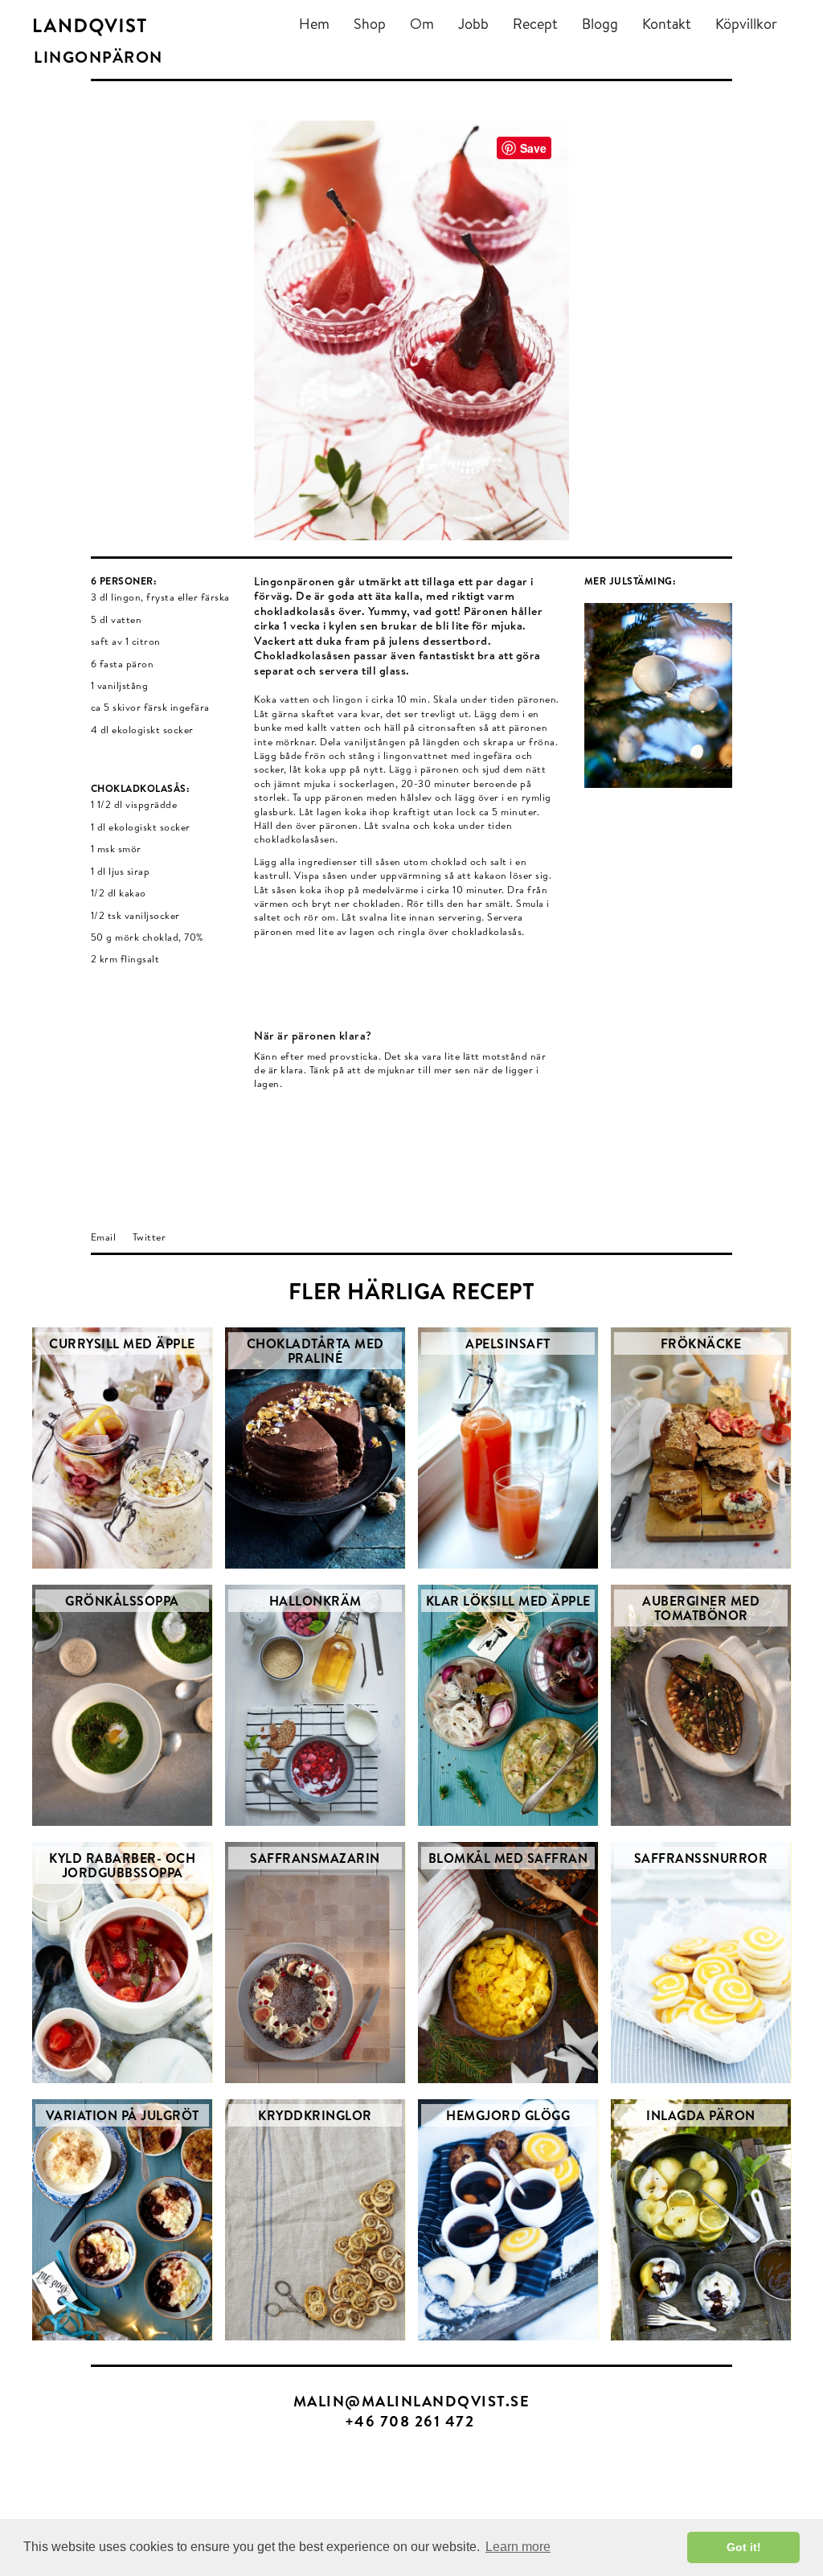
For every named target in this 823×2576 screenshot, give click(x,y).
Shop (370, 24)
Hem (314, 24)
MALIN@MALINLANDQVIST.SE (412, 2401)
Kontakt (667, 24)
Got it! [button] (744, 2547)
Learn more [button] (518, 2547)
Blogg (600, 24)
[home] (90, 27)
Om (422, 24)
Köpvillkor (746, 24)
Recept (535, 24)
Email (104, 1237)
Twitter (149, 1237)
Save (533, 148)
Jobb (473, 24)
